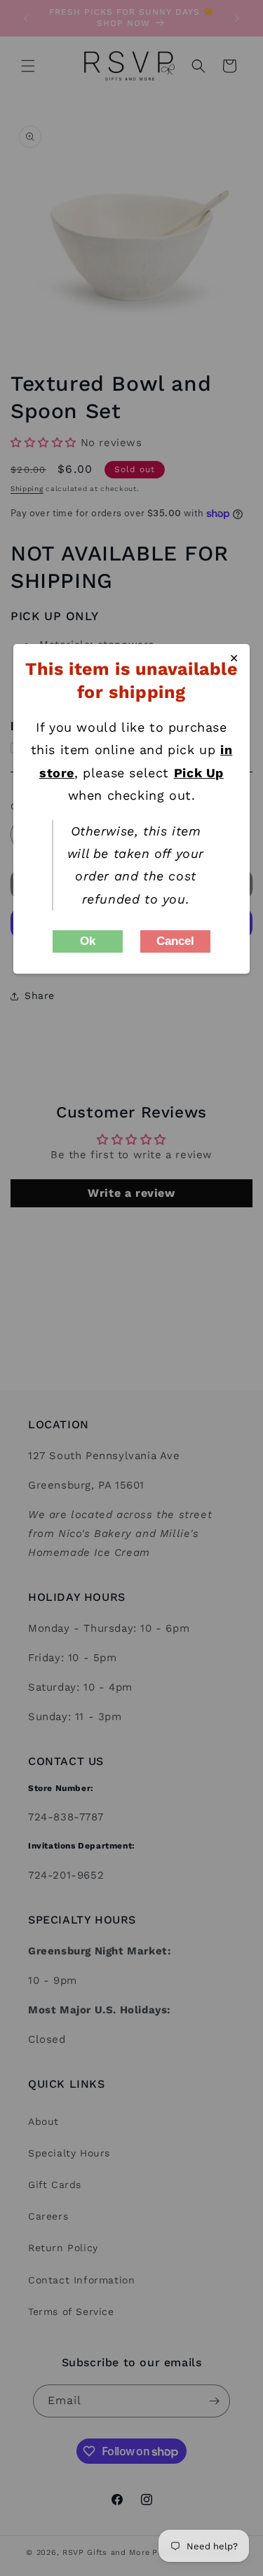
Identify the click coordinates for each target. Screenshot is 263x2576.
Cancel (175, 941)
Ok (88, 941)
